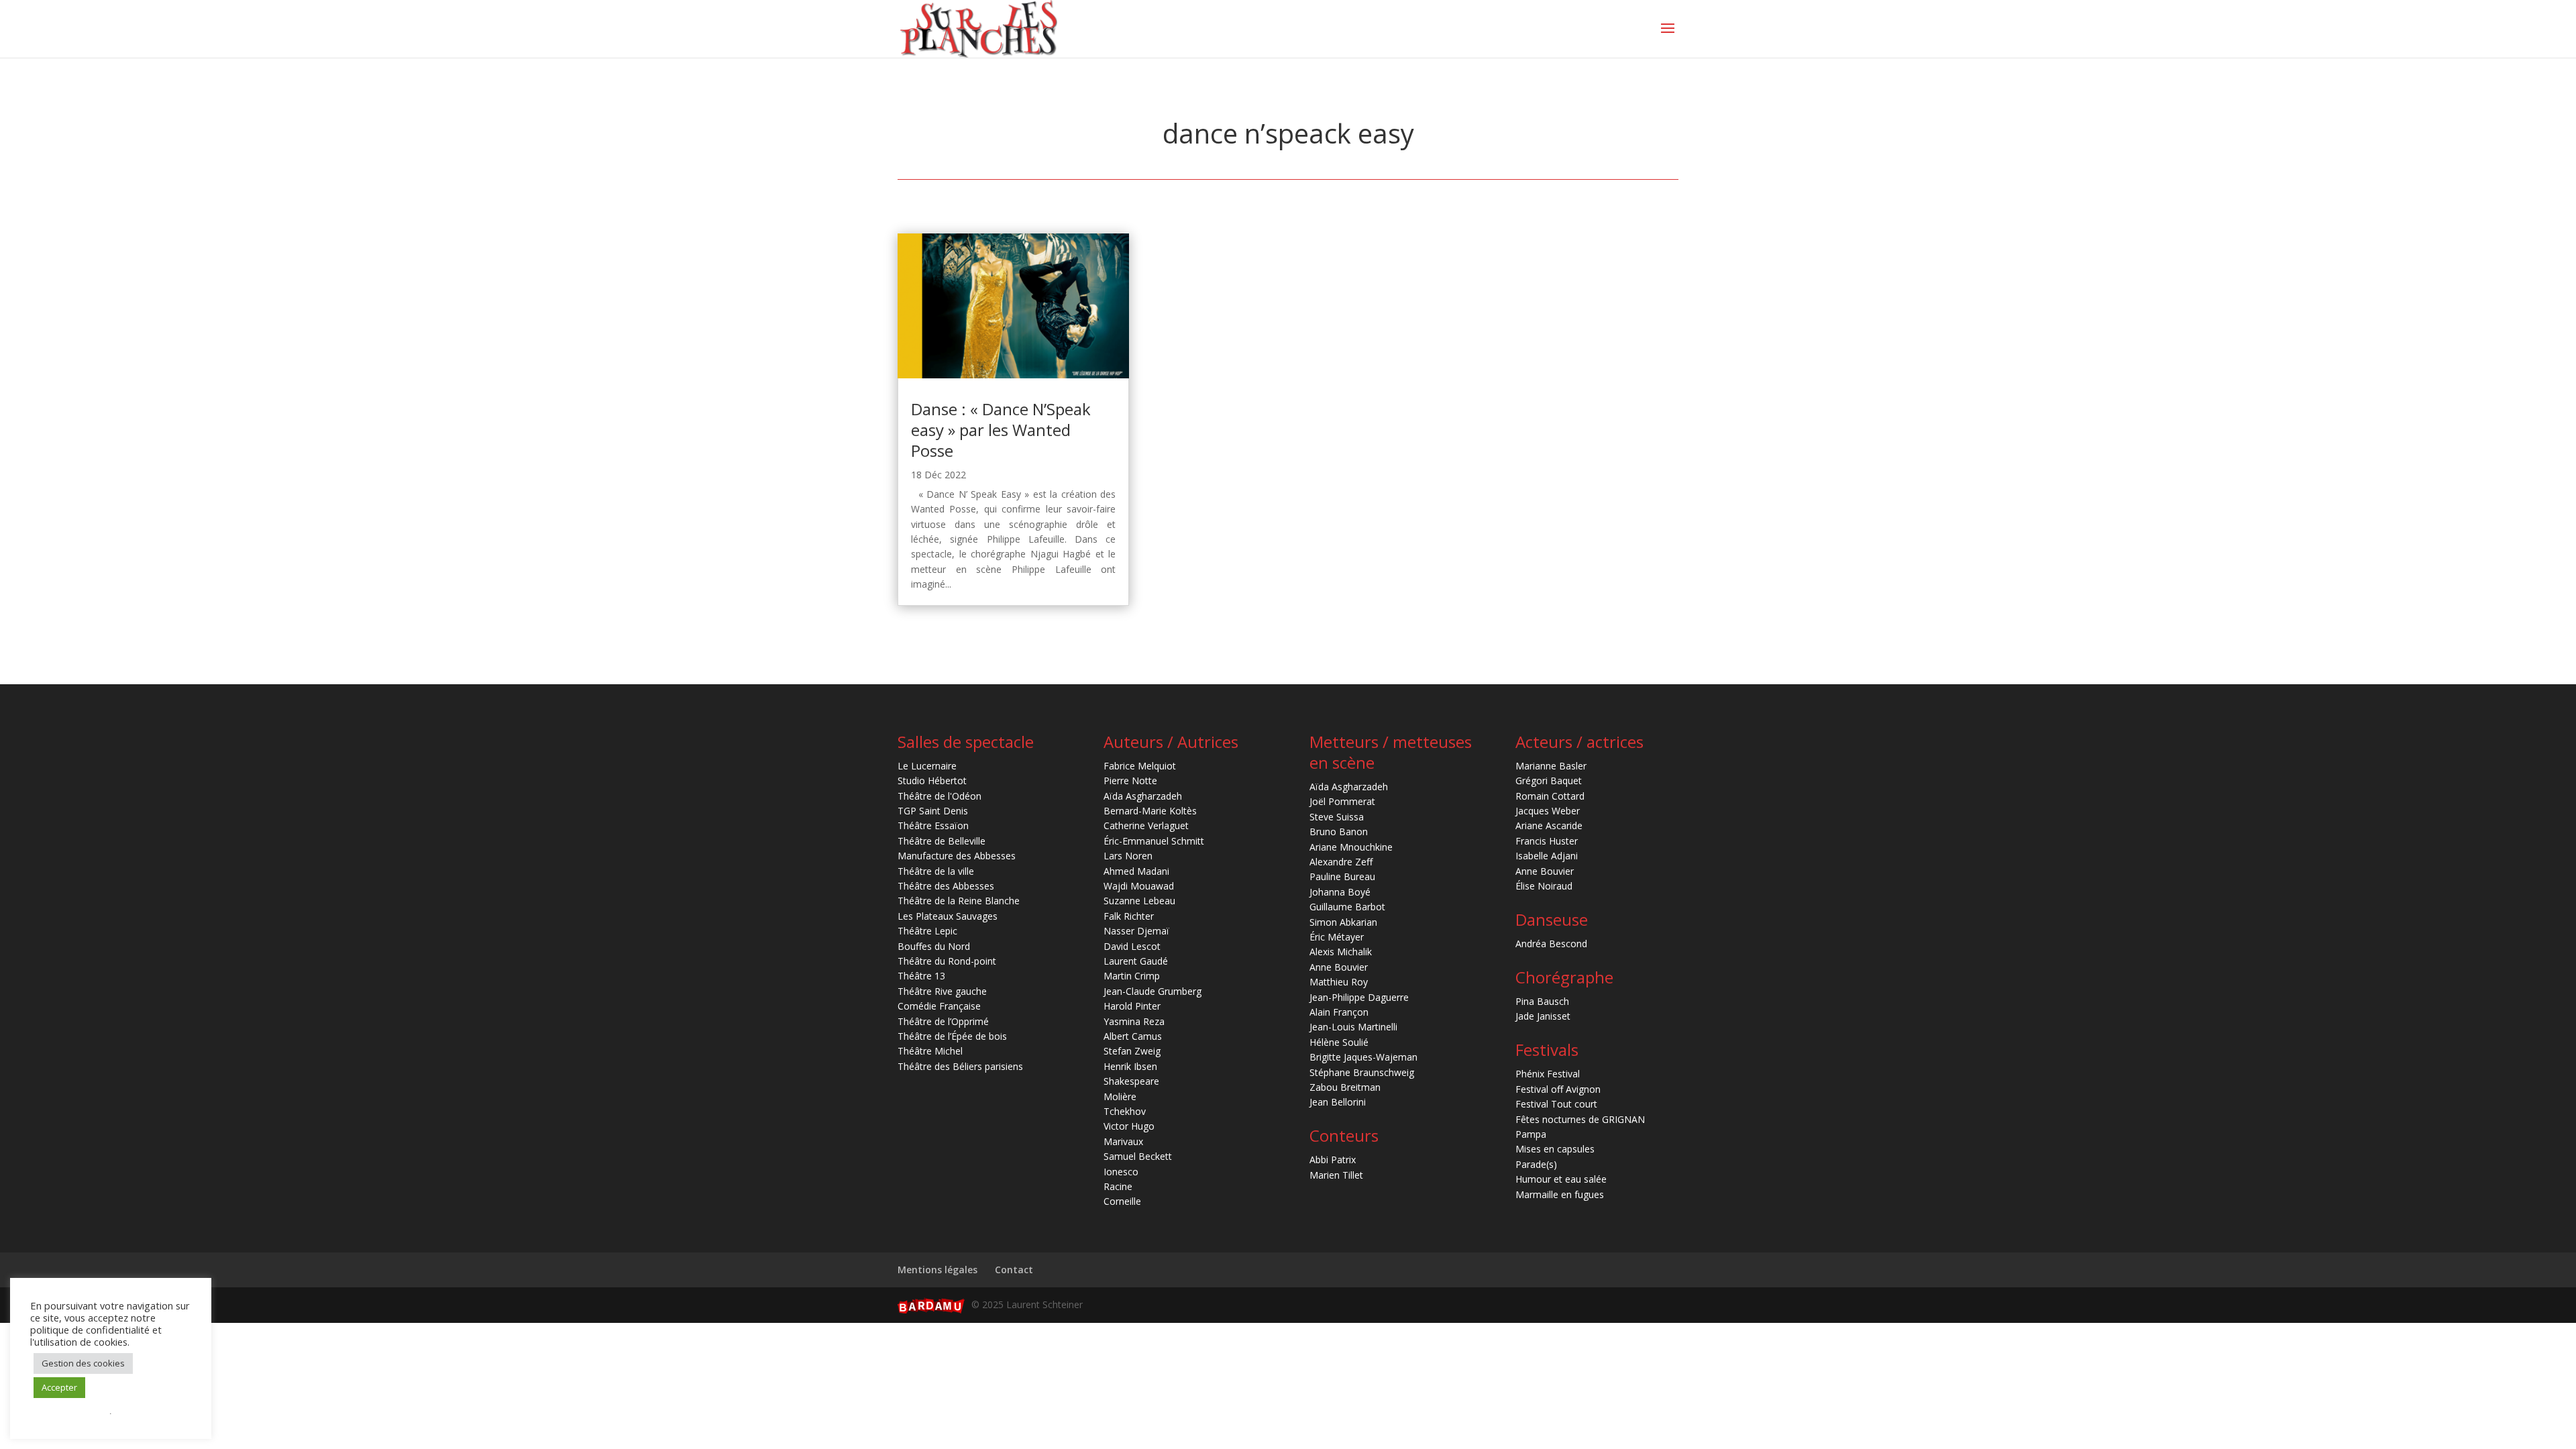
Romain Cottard (1550, 796)
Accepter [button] (59, 1387)
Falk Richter (1129, 916)
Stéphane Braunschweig (1362, 1072)
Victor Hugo (1129, 1126)
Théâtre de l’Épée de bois (952, 1036)
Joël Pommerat (1342, 801)
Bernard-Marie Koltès (1150, 811)
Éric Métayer (1337, 937)
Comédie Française (939, 1006)
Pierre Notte (1130, 781)
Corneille (1122, 1201)
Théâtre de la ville (936, 871)
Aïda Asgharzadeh (1143, 796)
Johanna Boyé (1340, 892)
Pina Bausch (1542, 1001)
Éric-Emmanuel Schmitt (1154, 841)
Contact (1014, 1270)
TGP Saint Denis (933, 811)
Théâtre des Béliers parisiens (960, 1066)
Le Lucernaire (927, 766)
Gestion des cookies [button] (83, 1363)
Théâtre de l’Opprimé (943, 1021)
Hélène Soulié (1339, 1042)
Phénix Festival (1548, 1074)
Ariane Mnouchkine (1351, 847)
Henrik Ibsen (1130, 1066)
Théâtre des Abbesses (946, 886)
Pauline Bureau (1342, 876)
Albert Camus (1133, 1036)
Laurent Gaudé (1136, 961)
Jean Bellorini (1338, 1102)
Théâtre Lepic (927, 931)
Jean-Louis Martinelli (1353, 1027)
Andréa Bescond (1551, 944)
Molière (1120, 1096)
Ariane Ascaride (1549, 825)
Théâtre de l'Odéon (940, 796)
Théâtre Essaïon (933, 825)
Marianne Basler (1551, 766)
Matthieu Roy (1339, 982)
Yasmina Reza (1134, 1021)
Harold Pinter (1132, 1006)
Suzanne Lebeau (1139, 901)
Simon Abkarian (1343, 922)
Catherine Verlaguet (1146, 825)
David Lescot (1132, 946)
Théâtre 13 (921, 976)
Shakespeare (1131, 1081)
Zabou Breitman (1345, 1087)
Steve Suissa (1337, 817)
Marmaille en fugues (1560, 1194)
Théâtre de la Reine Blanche (959, 901)
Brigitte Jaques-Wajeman (1363, 1057)
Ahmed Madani (1136, 871)
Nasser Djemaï (1136, 931)
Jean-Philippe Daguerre (1359, 997)
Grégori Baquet (1549, 781)
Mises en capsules (1555, 1149)
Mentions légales (937, 1270)
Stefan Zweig (1132, 1051)
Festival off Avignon (1558, 1089)
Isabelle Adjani (1547, 856)
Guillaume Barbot (1347, 907)
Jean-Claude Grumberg (1152, 991)
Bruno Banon (1339, 831)
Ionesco (1121, 1172)
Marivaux (1123, 1141)
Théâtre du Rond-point (947, 961)
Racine (1118, 1186)
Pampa (1531, 1134)
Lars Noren (1128, 856)
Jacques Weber (1548, 811)
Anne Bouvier (1339, 967)
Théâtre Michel (930, 1051)
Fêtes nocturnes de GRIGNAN (1580, 1119)
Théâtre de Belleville (942, 841)
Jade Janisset (1543, 1016)
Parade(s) (1536, 1164)
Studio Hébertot (932, 781)
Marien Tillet (1336, 1175)
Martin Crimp (1132, 976)
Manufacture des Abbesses (957, 856)
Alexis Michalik (1341, 952)
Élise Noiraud (1544, 886)
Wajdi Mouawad (1139, 886)
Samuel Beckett (1138, 1156)
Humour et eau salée (1561, 1179)
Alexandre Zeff (1341, 862)
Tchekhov (1125, 1111)
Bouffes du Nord (934, 946)
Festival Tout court (1556, 1104)
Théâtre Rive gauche (942, 991)
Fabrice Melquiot (1140, 766)
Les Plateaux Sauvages (948, 916)
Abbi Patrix (1333, 1160)
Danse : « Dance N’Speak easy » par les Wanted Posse (1001, 430)
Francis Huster (1547, 841)
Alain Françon (1339, 1012)
